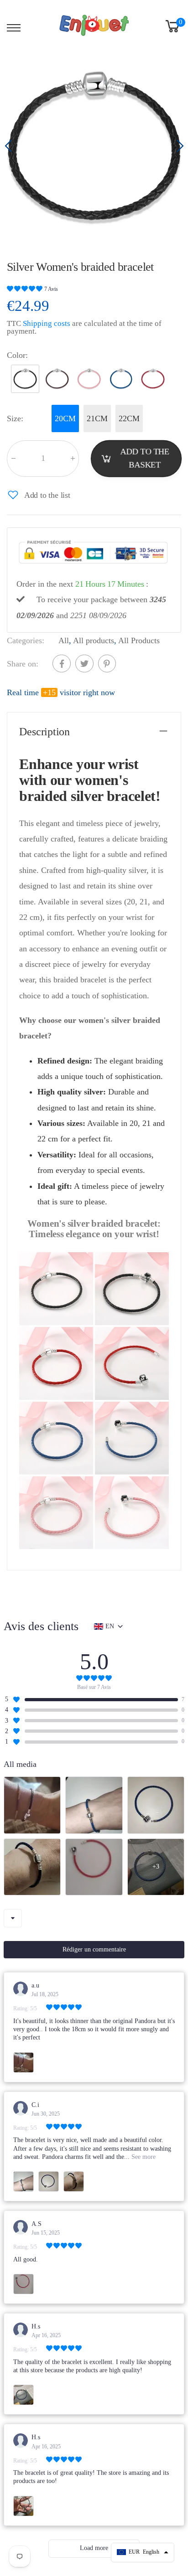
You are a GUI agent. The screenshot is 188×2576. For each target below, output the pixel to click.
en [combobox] (110, 1626)
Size (15, 418)
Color (17, 355)
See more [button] (143, 2157)
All (64, 640)
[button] (179, 146)
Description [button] (44, 732)
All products (94, 640)
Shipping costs (47, 323)
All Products (139, 640)
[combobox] (13, 1918)
